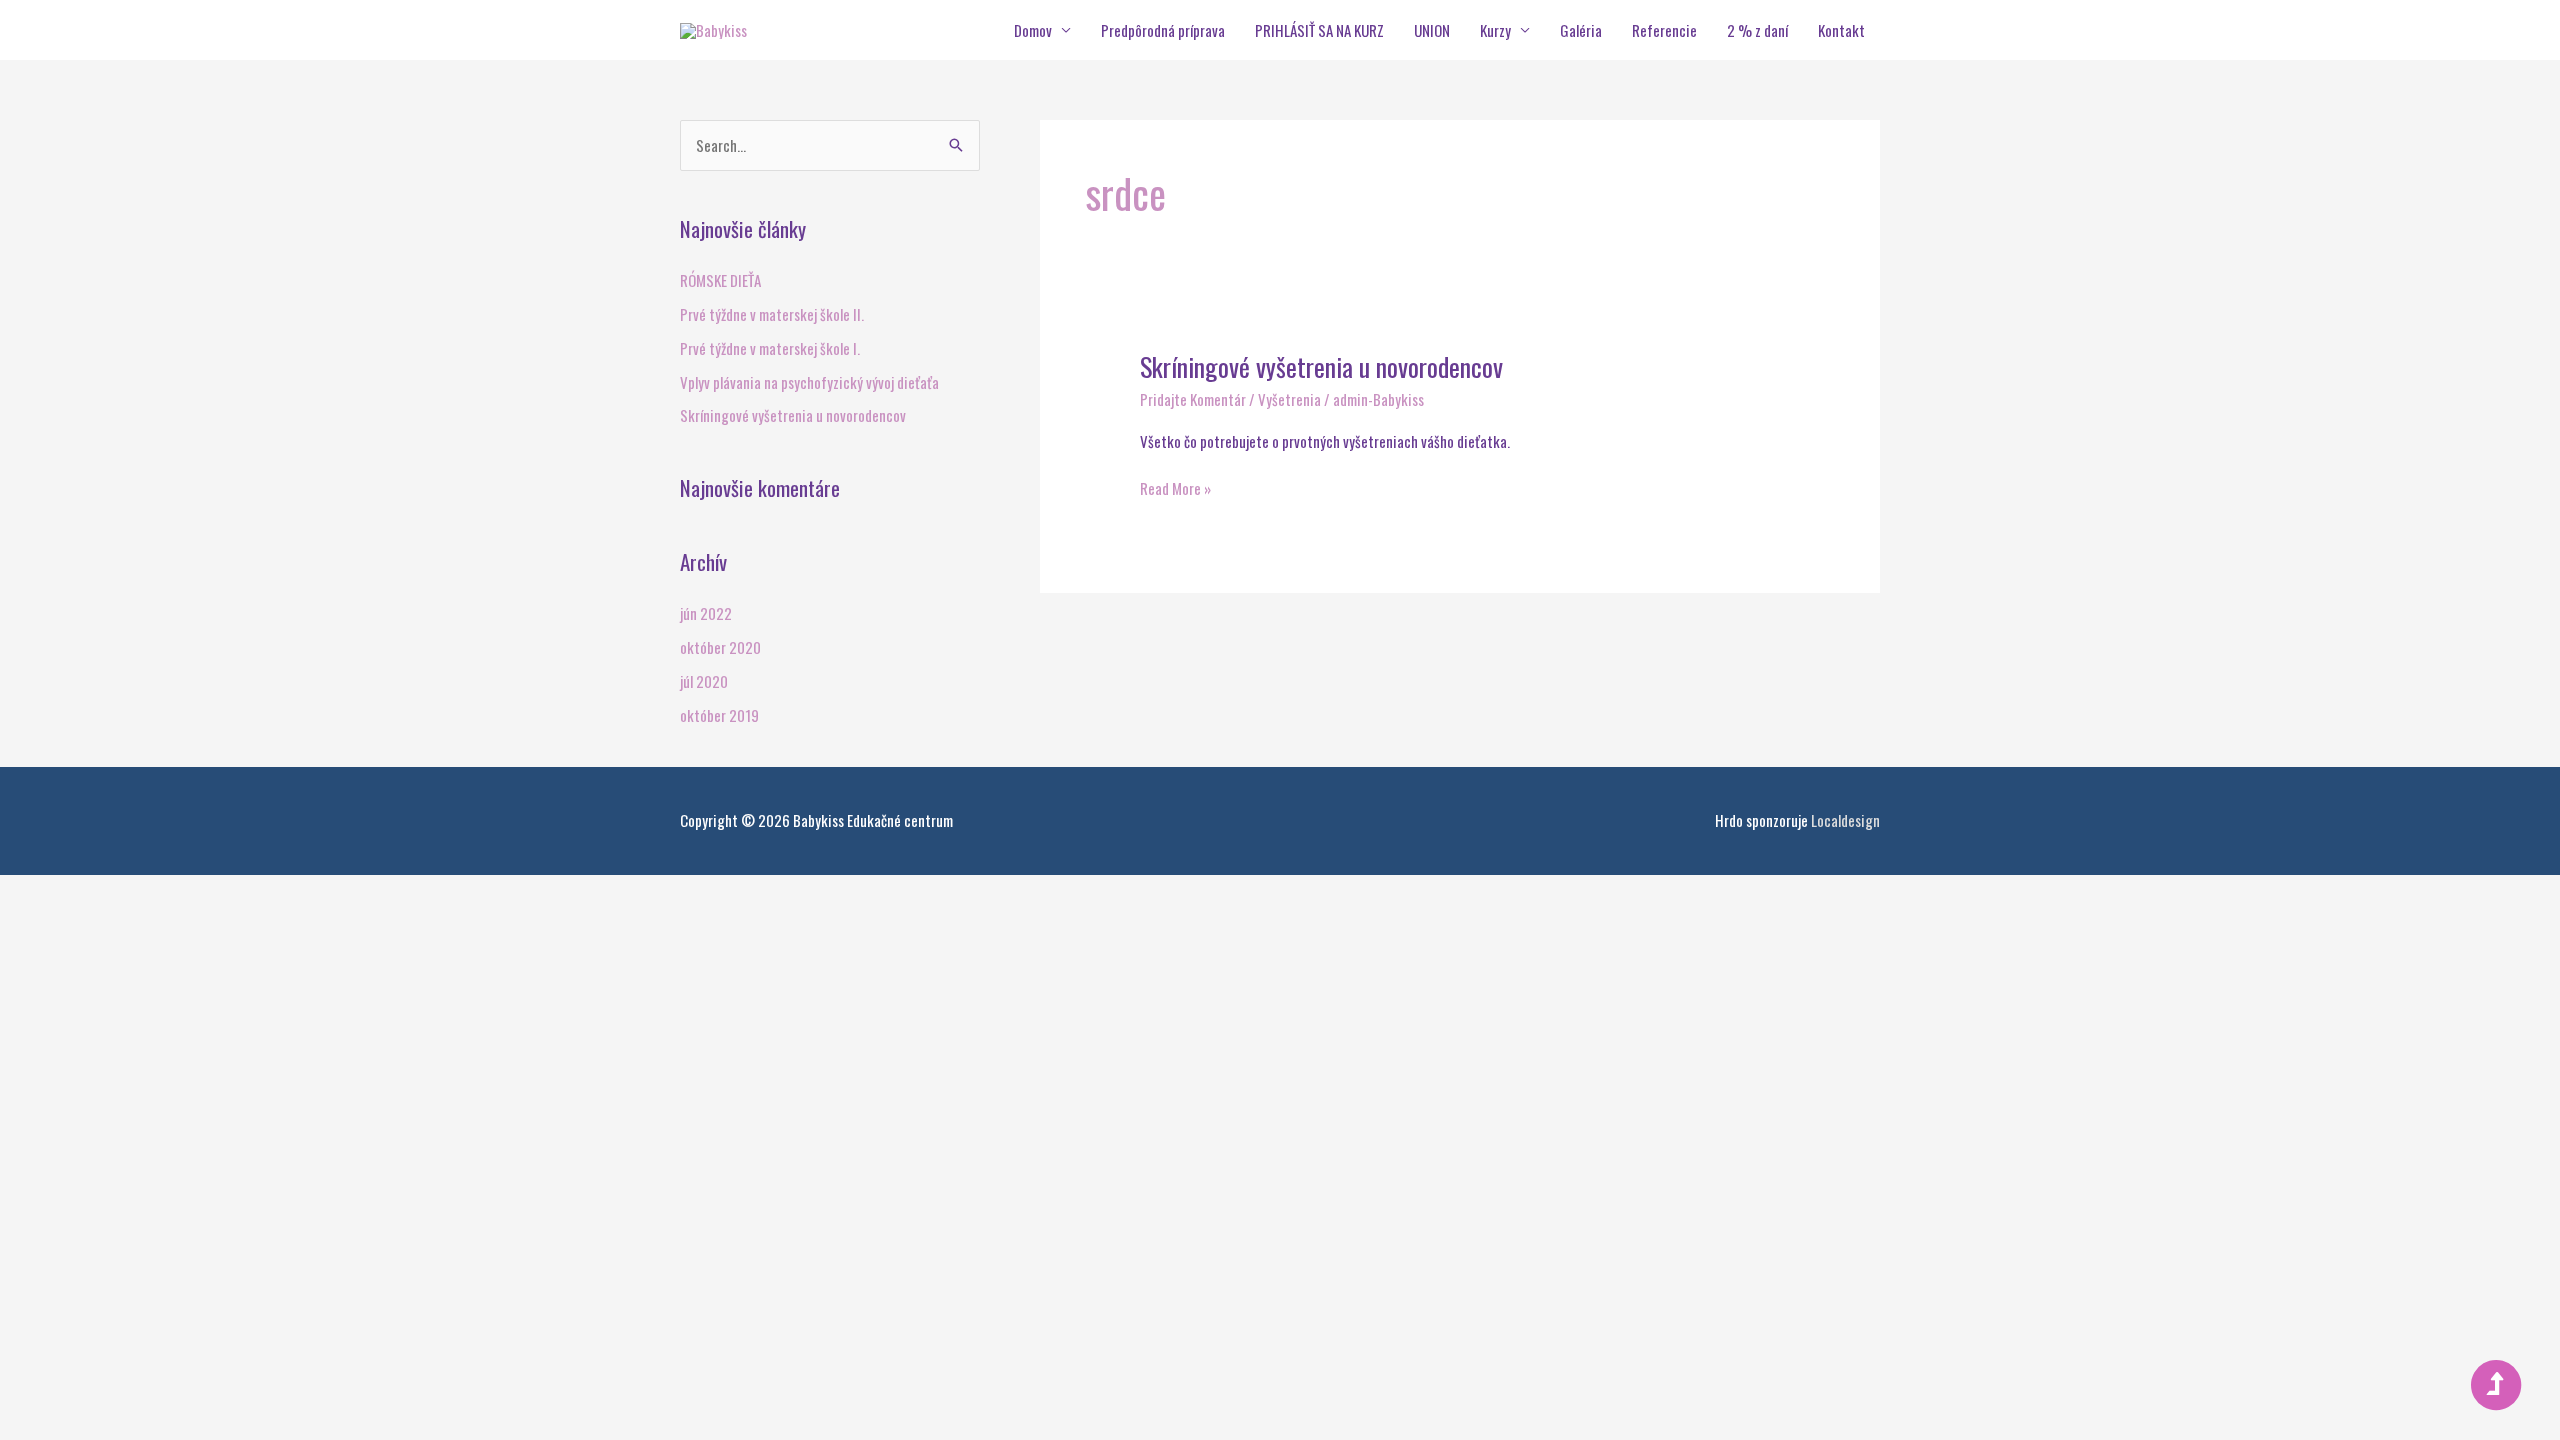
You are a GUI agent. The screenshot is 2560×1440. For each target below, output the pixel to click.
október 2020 (720, 647)
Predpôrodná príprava (1163, 30)
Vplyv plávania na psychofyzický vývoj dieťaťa (809, 382)
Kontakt (1841, 30)
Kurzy (1495, 30)
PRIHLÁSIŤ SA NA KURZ (1319, 30)
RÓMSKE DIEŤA (720, 280)
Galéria (1581, 30)
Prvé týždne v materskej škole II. (772, 314)
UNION (1432, 30)
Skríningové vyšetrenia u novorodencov (793, 415)
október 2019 (719, 715)
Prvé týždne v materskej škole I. (770, 348)
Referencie (1664, 30)
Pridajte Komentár (1193, 399)
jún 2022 (706, 613)
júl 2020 (704, 681)
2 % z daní (1757, 30)
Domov (1033, 30)
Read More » (1175, 487)
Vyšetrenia (1289, 399)
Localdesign (1845, 820)
